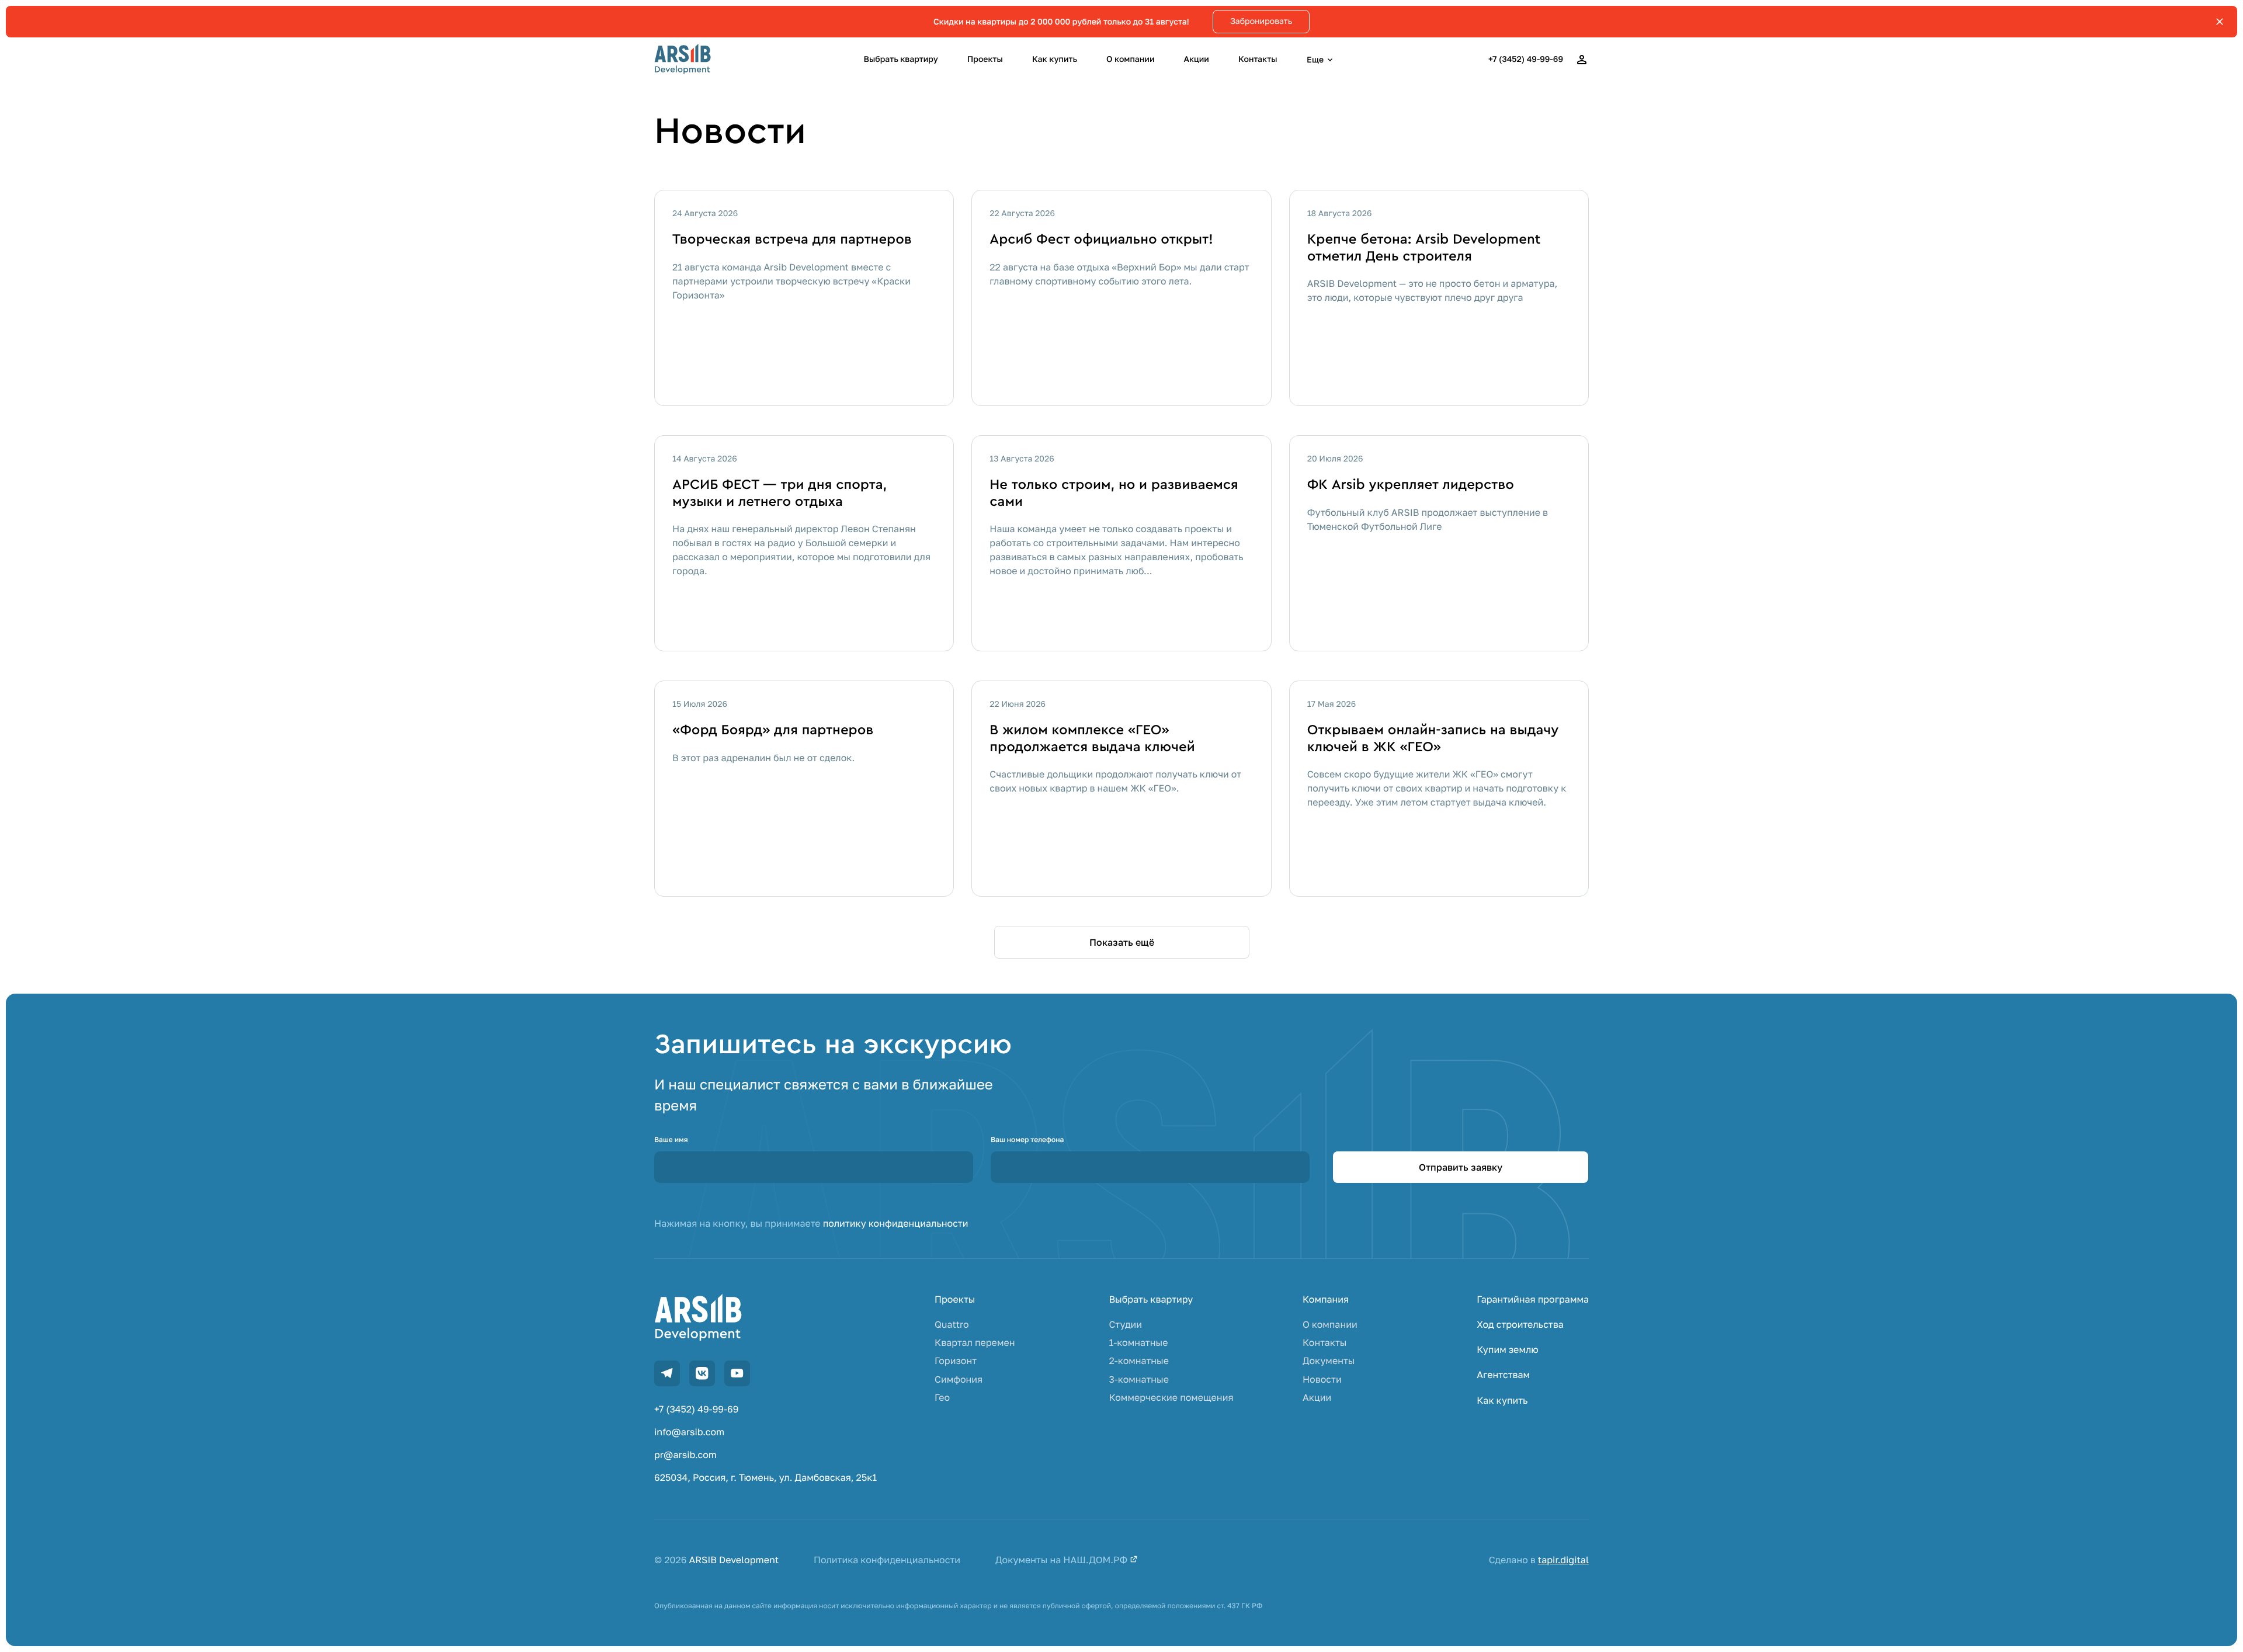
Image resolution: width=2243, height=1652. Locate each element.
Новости (1322, 1379)
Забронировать (1261, 21)
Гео (942, 1398)
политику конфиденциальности (896, 1223)
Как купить (1055, 59)
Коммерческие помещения (1171, 1398)
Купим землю (1507, 1350)
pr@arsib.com (685, 1455)
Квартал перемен (975, 1343)
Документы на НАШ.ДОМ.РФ (1063, 1560)
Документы (1329, 1361)
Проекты (985, 59)
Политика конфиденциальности (887, 1560)
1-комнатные (1138, 1343)
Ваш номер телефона (1027, 1139)
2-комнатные (1139, 1361)
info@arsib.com (689, 1432)
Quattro (952, 1325)
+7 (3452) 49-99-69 (1526, 59)
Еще (1315, 59)
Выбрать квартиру (901, 59)
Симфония (959, 1379)
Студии (1125, 1325)
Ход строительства (1520, 1325)
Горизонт (956, 1361)
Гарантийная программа (1533, 1299)
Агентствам (1503, 1375)
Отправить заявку (1461, 1167)
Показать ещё (1122, 942)
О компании (1130, 59)
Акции (1196, 59)
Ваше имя (671, 1139)
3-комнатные (1139, 1379)
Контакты (1258, 59)
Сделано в (1539, 1560)
